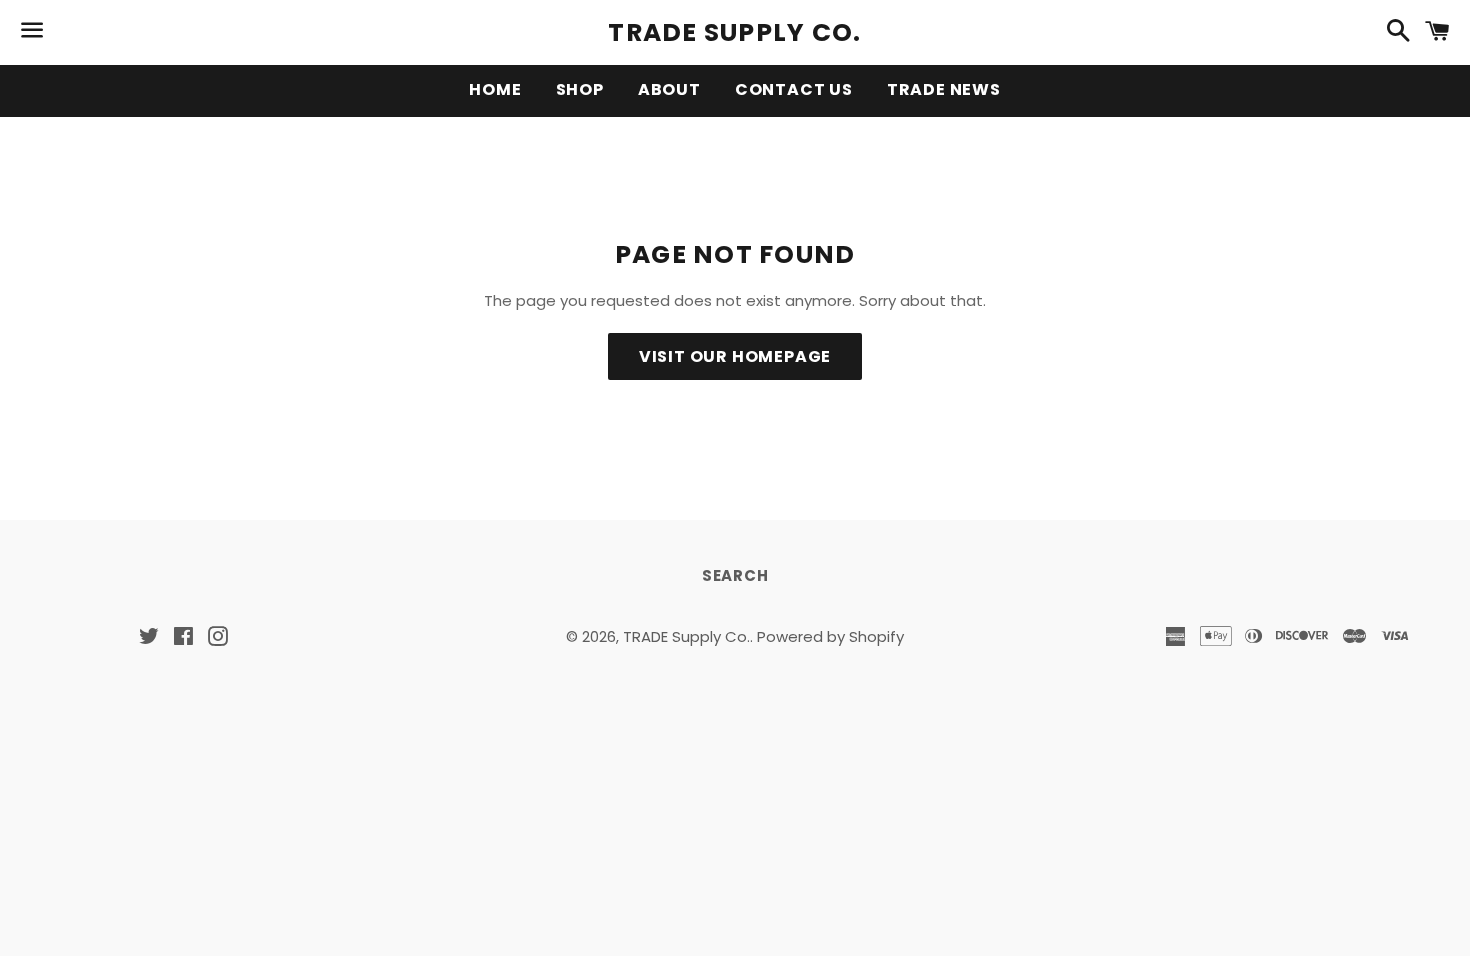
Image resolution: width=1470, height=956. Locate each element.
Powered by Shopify (830, 636)
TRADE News (944, 89)
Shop (580, 89)
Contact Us (794, 89)
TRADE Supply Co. (734, 32)
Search (735, 575)
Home (495, 89)
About (669, 89)
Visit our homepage (735, 356)
